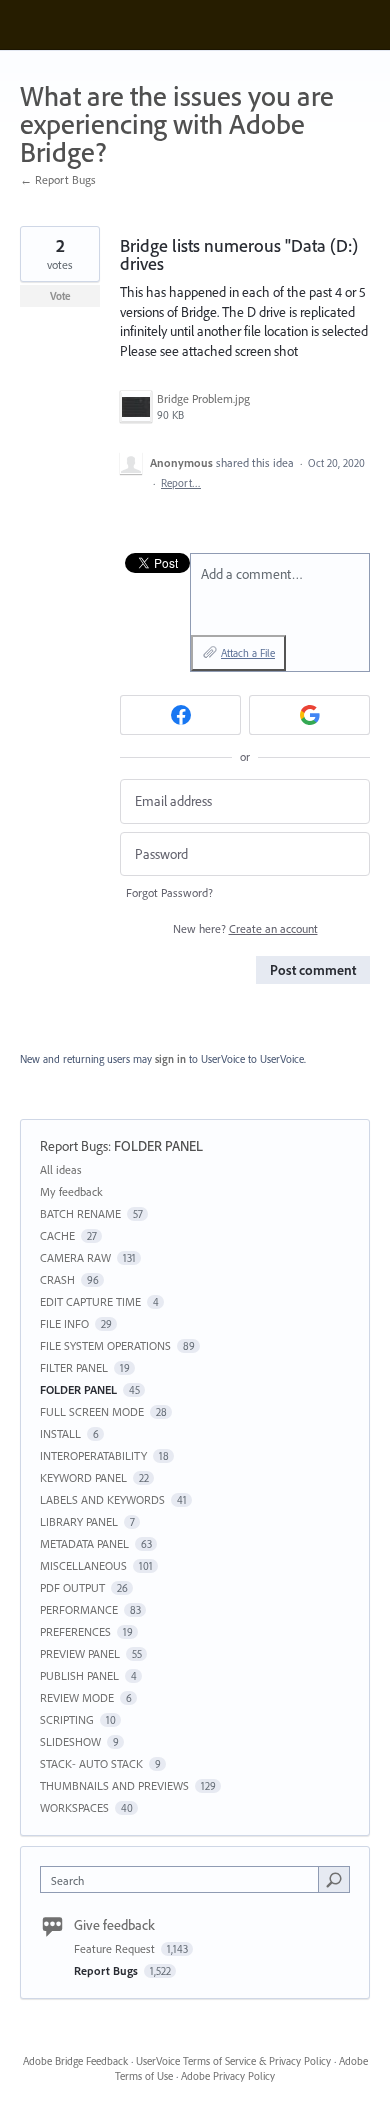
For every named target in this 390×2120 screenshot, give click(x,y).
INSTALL (60, 1433)
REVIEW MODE (77, 1697)
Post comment (313, 970)
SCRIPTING (67, 1719)
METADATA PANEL (84, 1543)
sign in (170, 1059)
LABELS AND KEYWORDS (102, 1499)
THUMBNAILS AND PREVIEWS (114, 1785)
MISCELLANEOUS (83, 1565)
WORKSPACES (74, 1807)
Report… (181, 483)
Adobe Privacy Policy (228, 2076)
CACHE (57, 1235)
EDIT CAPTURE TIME (90, 1301)
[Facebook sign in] (180, 715)
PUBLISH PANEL (79, 1675)
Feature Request (116, 1948)
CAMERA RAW (75, 1257)
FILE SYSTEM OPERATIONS (105, 1345)
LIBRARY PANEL (79, 1521)
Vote (60, 296)
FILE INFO (64, 1323)
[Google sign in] (309, 715)
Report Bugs (74, 1146)
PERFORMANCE (79, 1609)
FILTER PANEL (74, 1367)
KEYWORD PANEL (83, 1477)
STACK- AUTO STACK (91, 1763)
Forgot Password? (169, 892)
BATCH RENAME (80, 1213)
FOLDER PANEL (158, 1146)
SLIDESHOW (70, 1741)
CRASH (57, 1279)
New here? (245, 928)
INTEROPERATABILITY (93, 1455)
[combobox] (184, 1879)
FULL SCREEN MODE (92, 1411)
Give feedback (114, 1925)
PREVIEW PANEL (80, 1653)
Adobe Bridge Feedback (75, 2061)
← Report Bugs (58, 179)
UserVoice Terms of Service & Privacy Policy (233, 2061)
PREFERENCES (75, 1631)
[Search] (334, 1879)
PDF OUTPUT (72, 1587)
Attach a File (248, 653)
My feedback (71, 1191)
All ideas (61, 1169)
